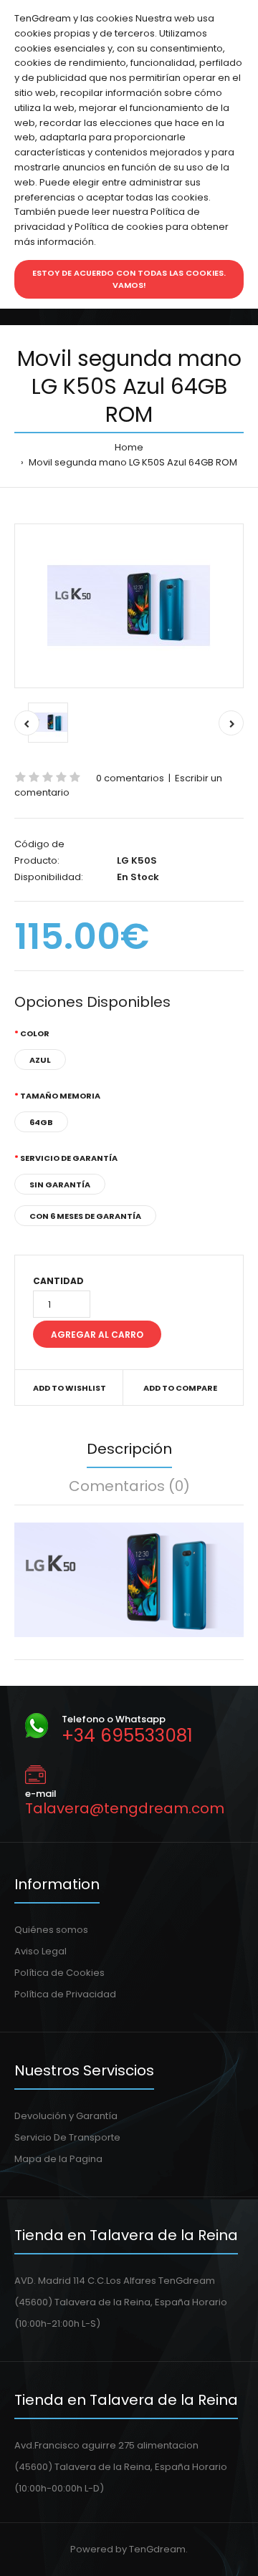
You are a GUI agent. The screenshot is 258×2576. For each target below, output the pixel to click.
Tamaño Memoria (60, 1096)
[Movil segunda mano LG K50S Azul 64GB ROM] (129, 606)
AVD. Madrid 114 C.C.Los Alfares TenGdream (115, 2281)
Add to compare (180, 1388)
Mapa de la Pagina (58, 2159)
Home (129, 447)
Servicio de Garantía (69, 1158)
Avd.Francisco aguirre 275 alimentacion (106, 2445)
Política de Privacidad (65, 1994)
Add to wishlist (70, 1388)
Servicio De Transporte (67, 2137)
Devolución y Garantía (66, 2116)
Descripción (129, 1449)
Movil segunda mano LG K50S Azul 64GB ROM (132, 462)
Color (35, 1033)
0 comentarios (130, 778)
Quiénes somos (51, 1930)
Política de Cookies (59, 1973)
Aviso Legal (40, 1951)
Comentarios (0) (129, 1486)
